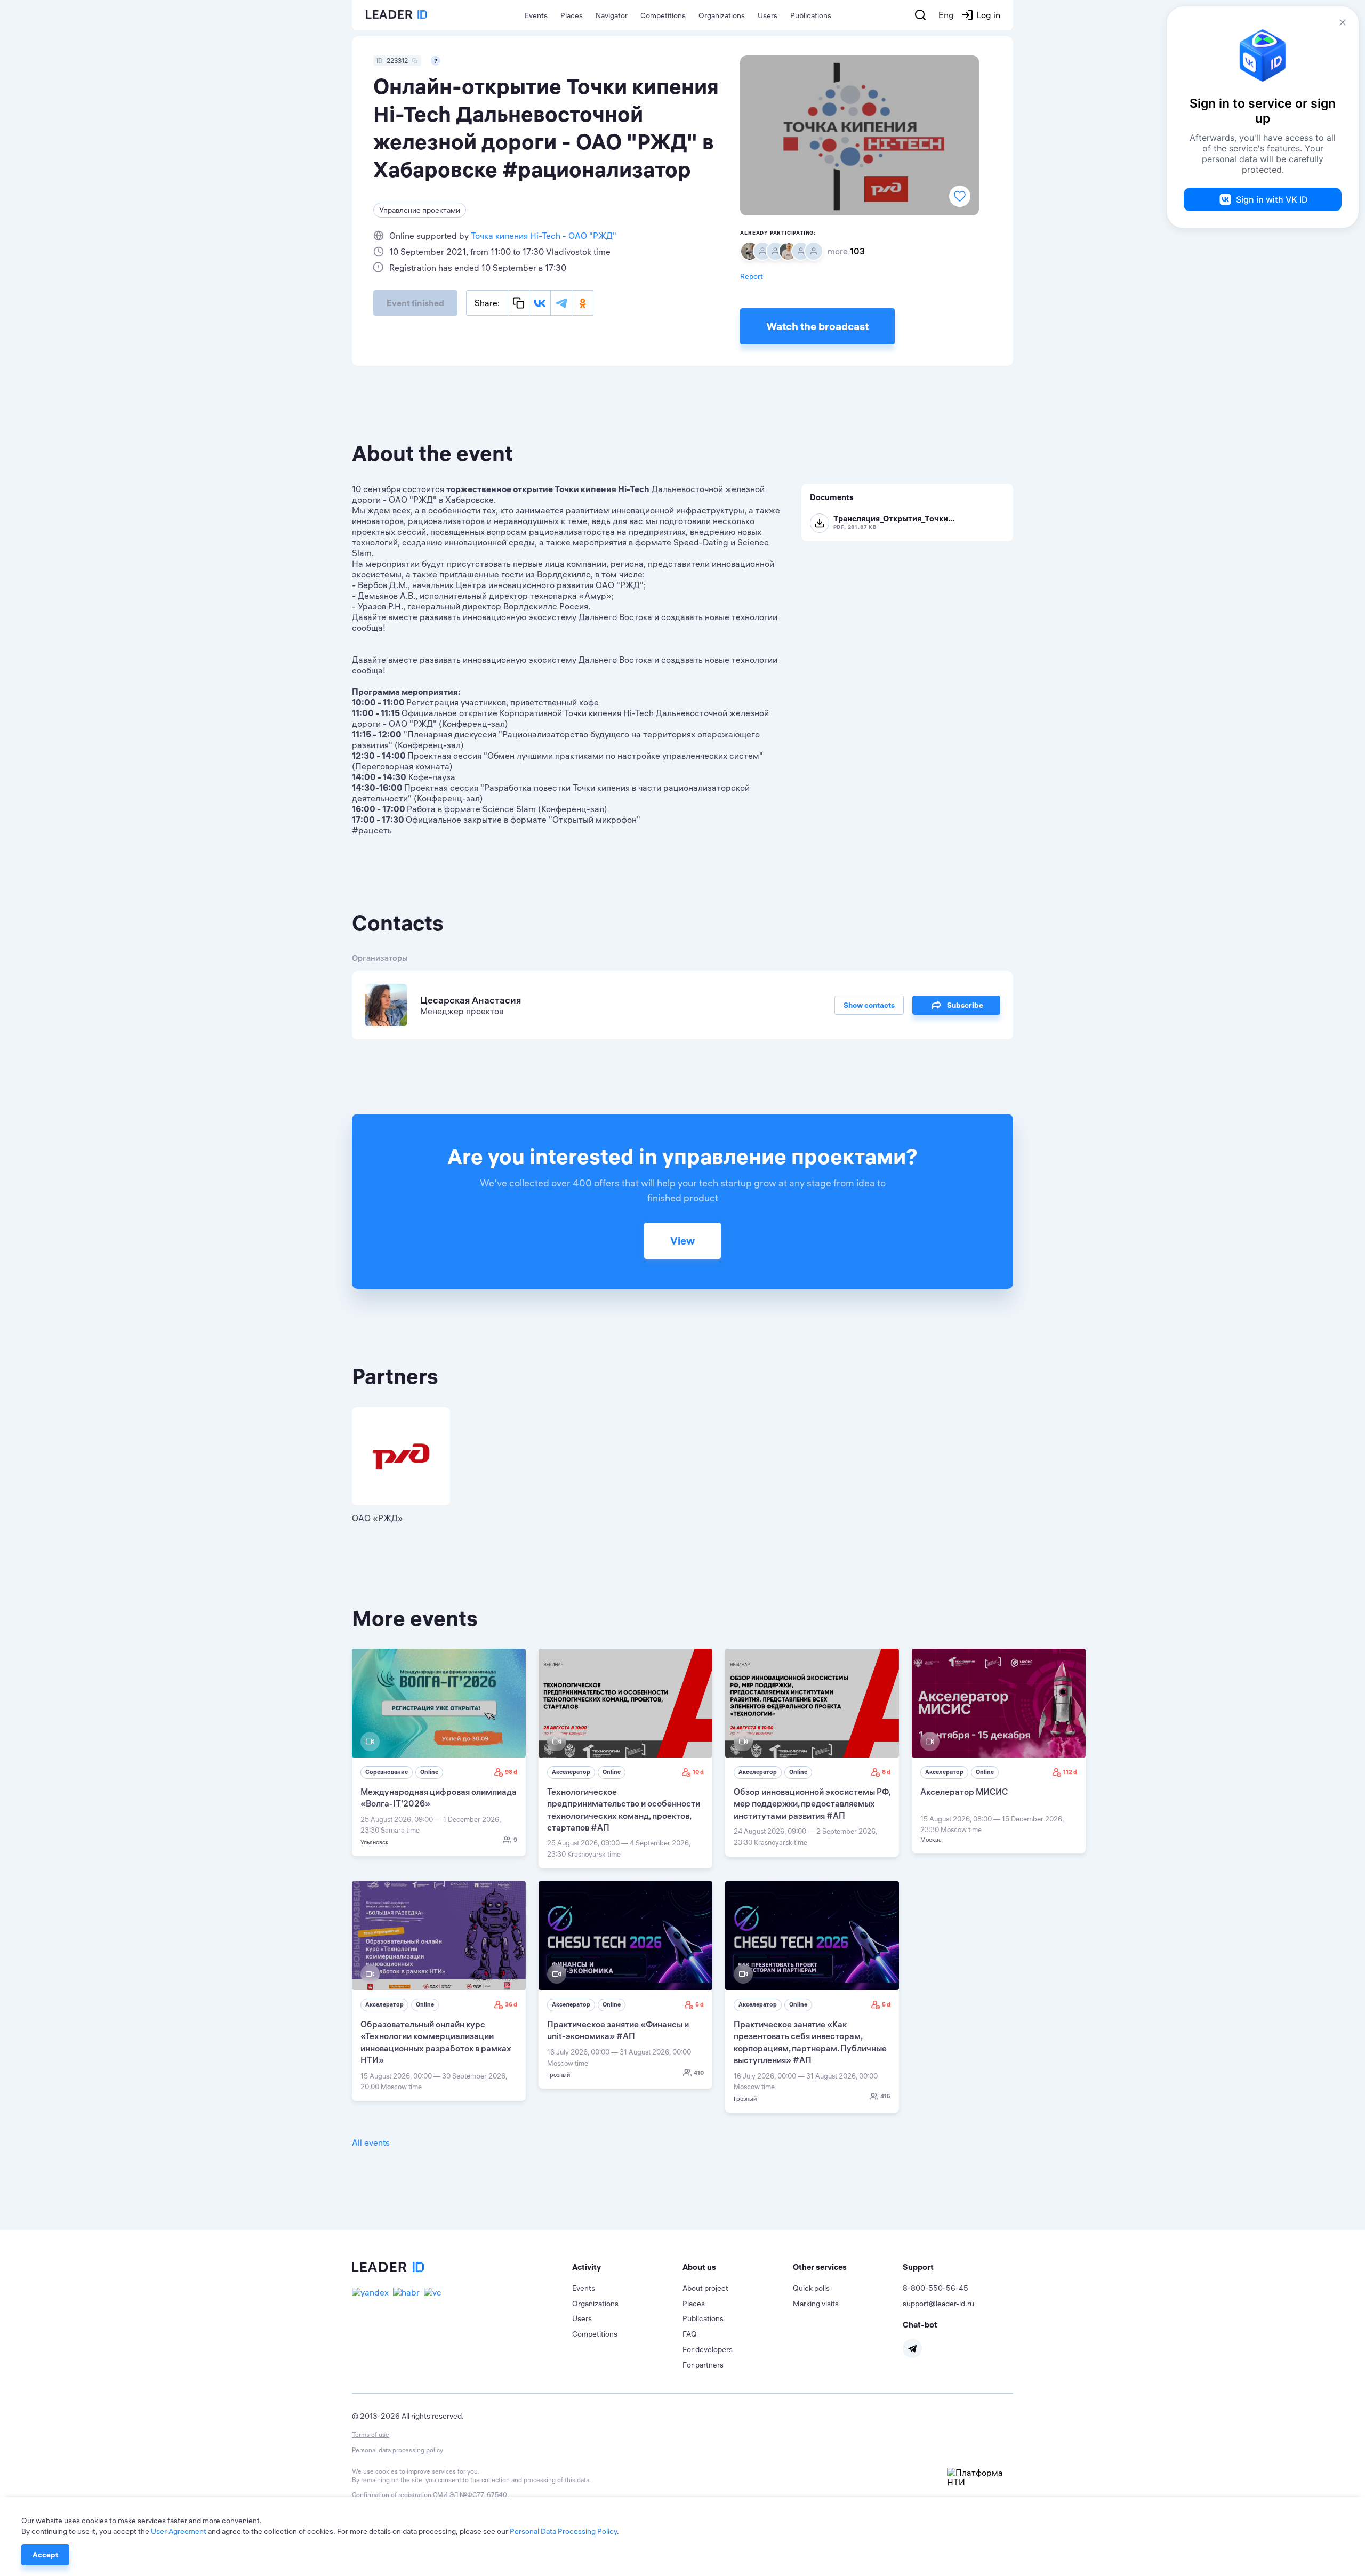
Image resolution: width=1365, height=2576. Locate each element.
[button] (627, 2267)
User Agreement (179, 2531)
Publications (811, 15)
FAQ (690, 2334)
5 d (700, 2004)
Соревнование (387, 1772)
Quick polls (811, 2288)
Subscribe (965, 1005)
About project (705, 2288)
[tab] (627, 2267)
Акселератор (571, 1772)
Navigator (612, 15)
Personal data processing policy (398, 2450)
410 (699, 2073)
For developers (708, 2349)
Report (752, 276)
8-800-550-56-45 (936, 2288)
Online (429, 1772)
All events (371, 2142)
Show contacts (869, 1005)
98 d (511, 1772)
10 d (698, 1772)
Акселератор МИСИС (964, 1792)
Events (536, 15)
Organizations (722, 15)
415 (885, 2096)
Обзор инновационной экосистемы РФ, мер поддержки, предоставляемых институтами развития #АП (812, 1804)
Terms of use (371, 2434)
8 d (886, 1772)
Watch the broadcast (817, 326)
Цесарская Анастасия (471, 1000)
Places (572, 15)
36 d (511, 2004)
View (682, 1241)
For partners (703, 2365)
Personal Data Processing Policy (563, 2531)
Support (918, 2267)
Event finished (415, 303)
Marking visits (816, 2304)
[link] (439, 1752)
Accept (45, 2555)
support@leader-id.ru (938, 2304)
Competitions (663, 15)
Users (768, 15)
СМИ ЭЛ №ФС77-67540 (470, 2495)
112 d (1070, 1772)
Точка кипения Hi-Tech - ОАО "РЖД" (544, 236)
